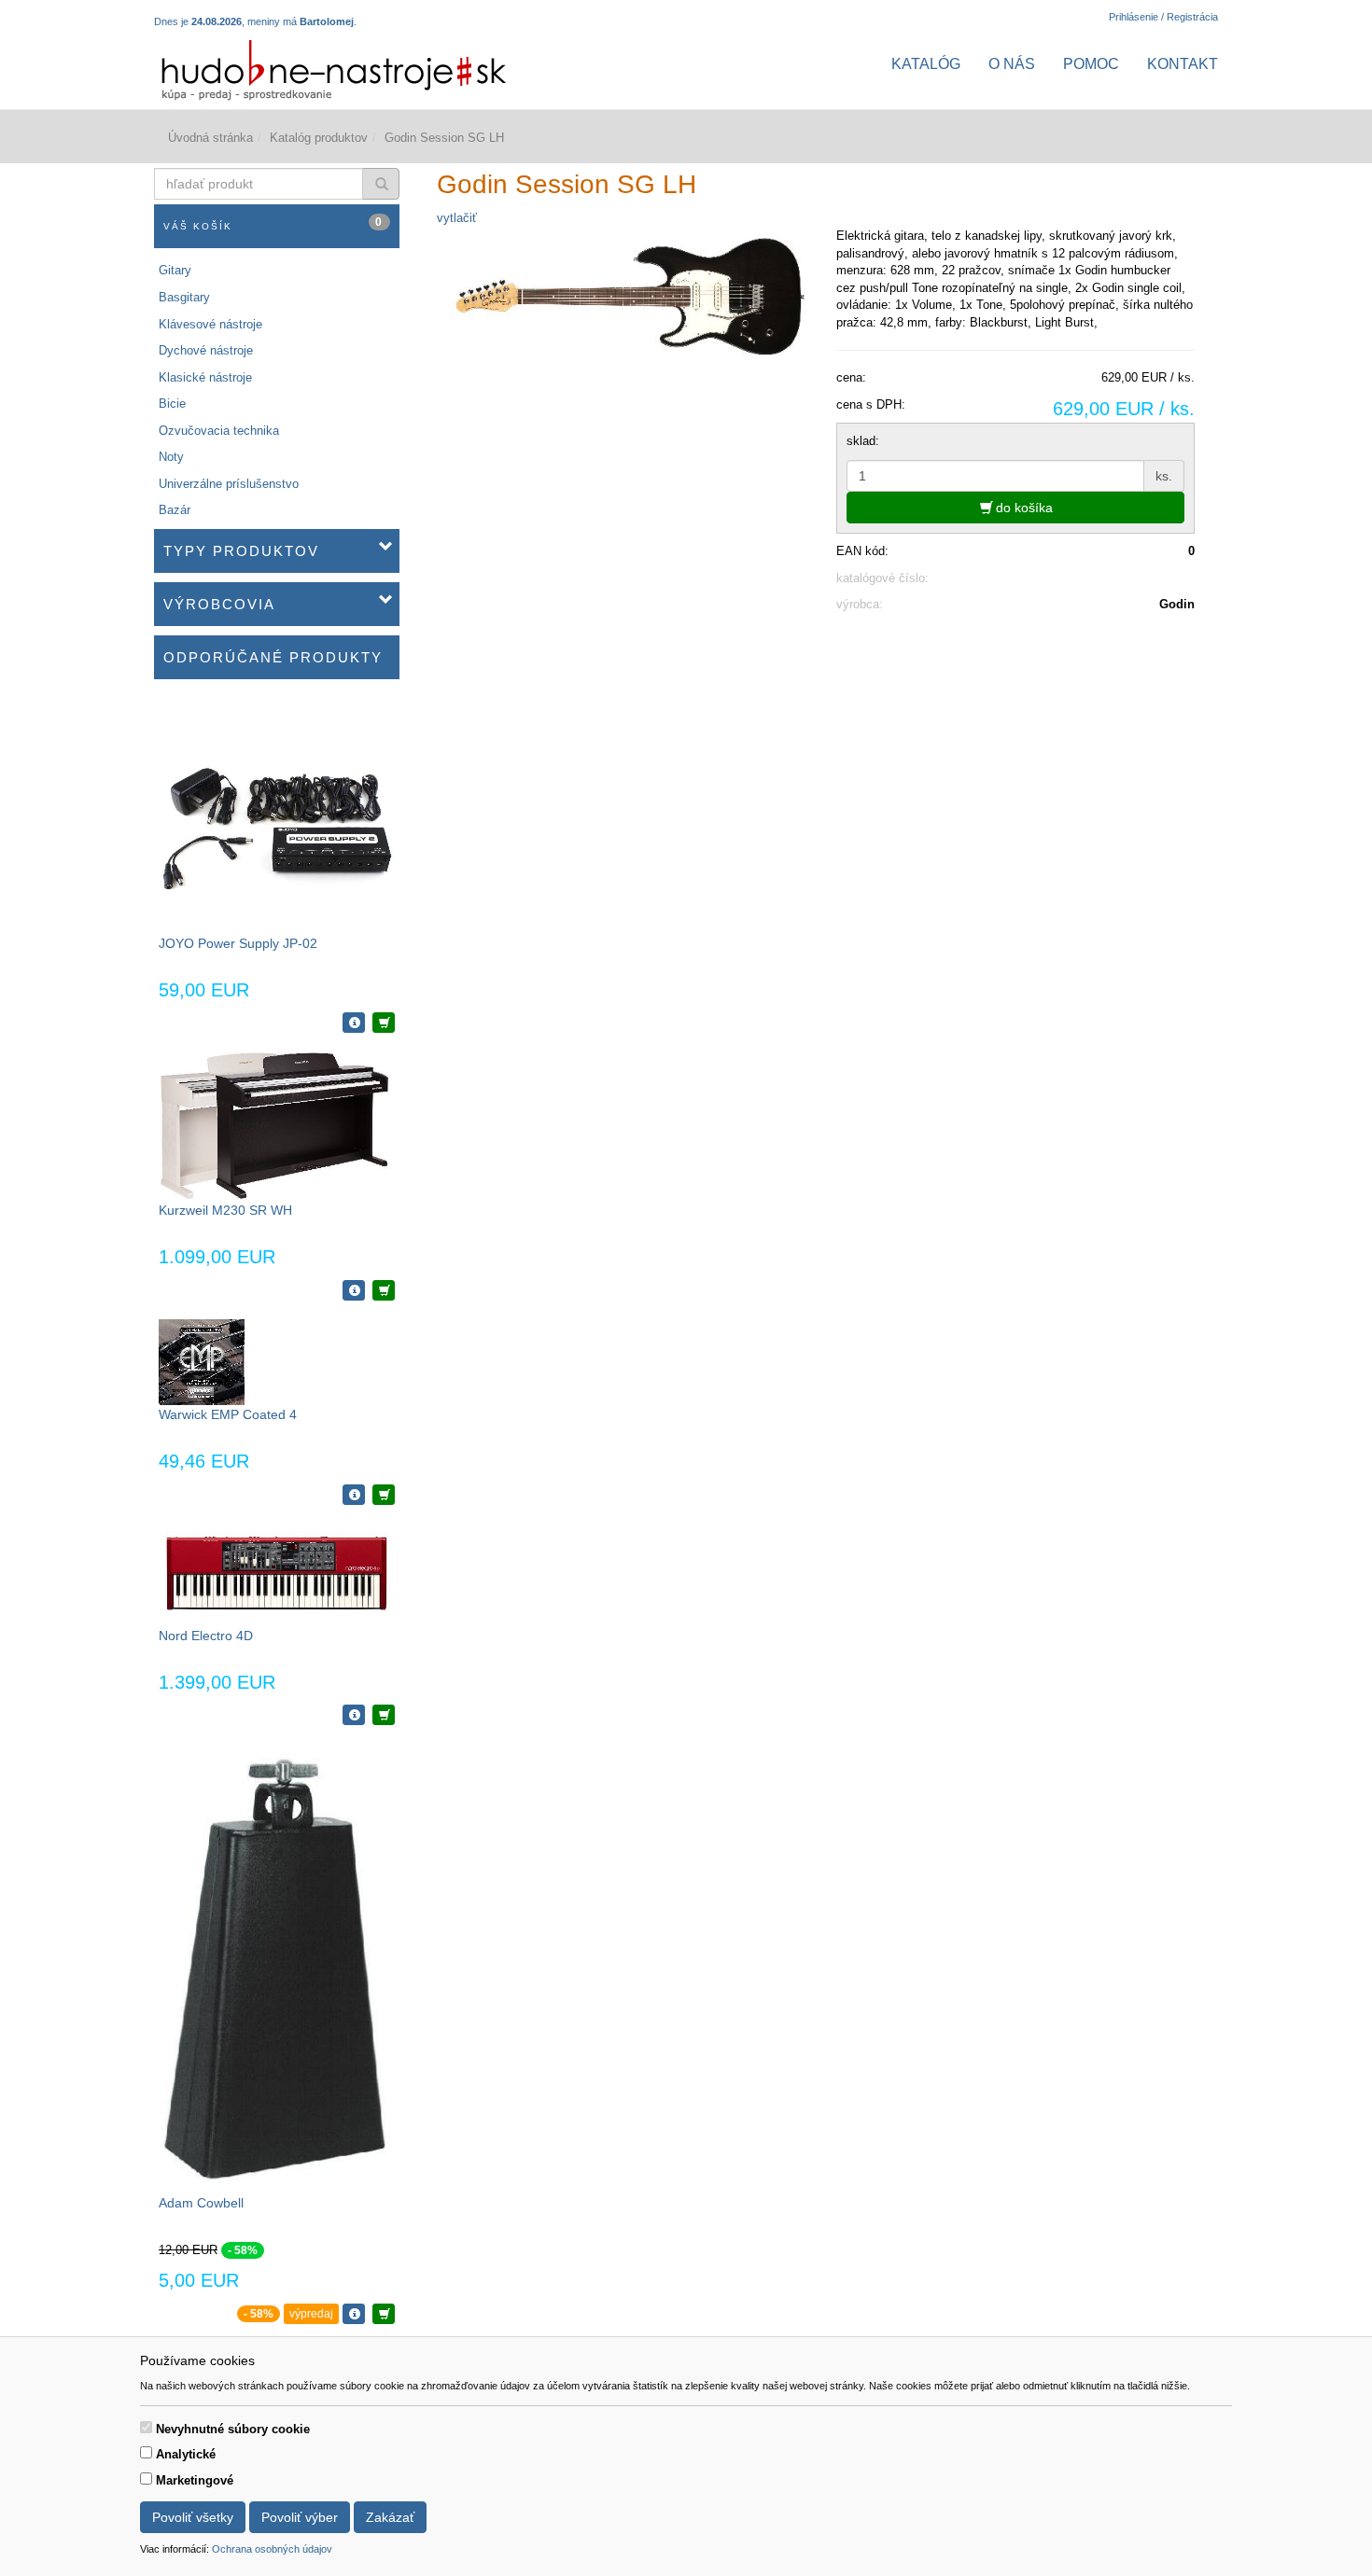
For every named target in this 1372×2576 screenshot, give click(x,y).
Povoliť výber (300, 2517)
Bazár (175, 510)
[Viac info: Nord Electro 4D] (354, 1715)
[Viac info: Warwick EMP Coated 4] (354, 1495)
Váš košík (273, 223)
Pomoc (1091, 64)
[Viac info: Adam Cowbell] (354, 2314)
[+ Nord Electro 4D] (384, 1715)
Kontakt (1183, 64)
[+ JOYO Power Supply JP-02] (384, 1023)
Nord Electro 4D (206, 1636)
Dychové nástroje (206, 350)
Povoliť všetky (193, 2517)
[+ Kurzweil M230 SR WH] (384, 1290)
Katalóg (926, 64)
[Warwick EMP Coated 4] (202, 1362)
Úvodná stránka (210, 138)
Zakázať (390, 2517)
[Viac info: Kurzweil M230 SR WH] (354, 1290)
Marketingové (195, 2480)
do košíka (1022, 508)
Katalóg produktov (319, 138)
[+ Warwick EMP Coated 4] (384, 1495)
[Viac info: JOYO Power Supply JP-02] (354, 1023)
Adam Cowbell (201, 2203)
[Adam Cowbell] (276, 1968)
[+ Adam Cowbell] (384, 2314)
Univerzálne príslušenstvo (229, 484)
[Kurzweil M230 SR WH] (276, 1126)
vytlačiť (457, 218)
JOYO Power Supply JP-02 (238, 943)
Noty (171, 457)
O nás (1012, 64)
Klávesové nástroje (210, 324)
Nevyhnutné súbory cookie (233, 2429)
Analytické (186, 2454)
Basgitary (184, 297)
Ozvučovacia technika (219, 431)
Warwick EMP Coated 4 (228, 1414)
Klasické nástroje (205, 377)
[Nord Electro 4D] (276, 1573)
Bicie (172, 404)
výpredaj (311, 2314)
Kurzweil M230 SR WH (225, 1210)
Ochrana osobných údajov (272, 2549)
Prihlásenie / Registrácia (1163, 17)
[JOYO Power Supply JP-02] (277, 815)
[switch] (146, 2427)
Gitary (175, 270)
